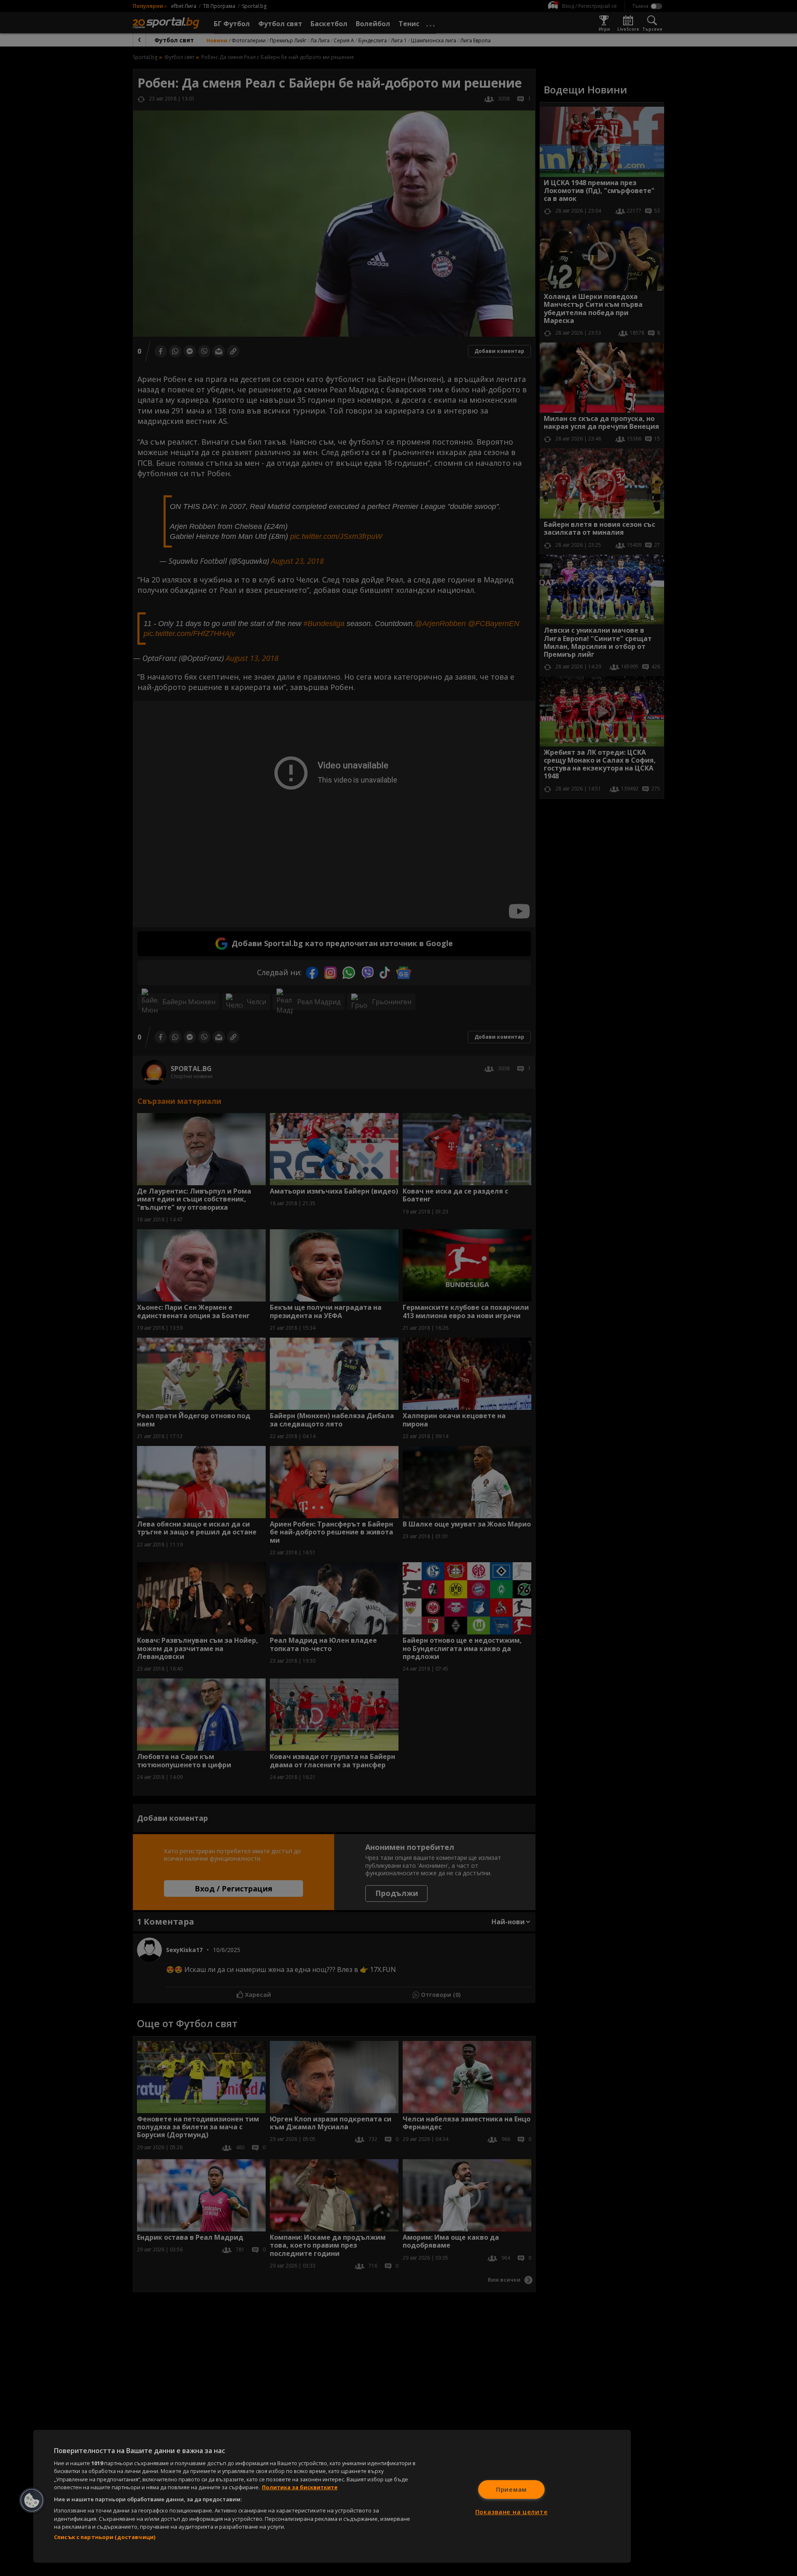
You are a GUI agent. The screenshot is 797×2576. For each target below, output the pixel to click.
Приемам (511, 2489)
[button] (32, 2500)
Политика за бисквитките (300, 2487)
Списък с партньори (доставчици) (105, 2537)
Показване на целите (512, 2512)
